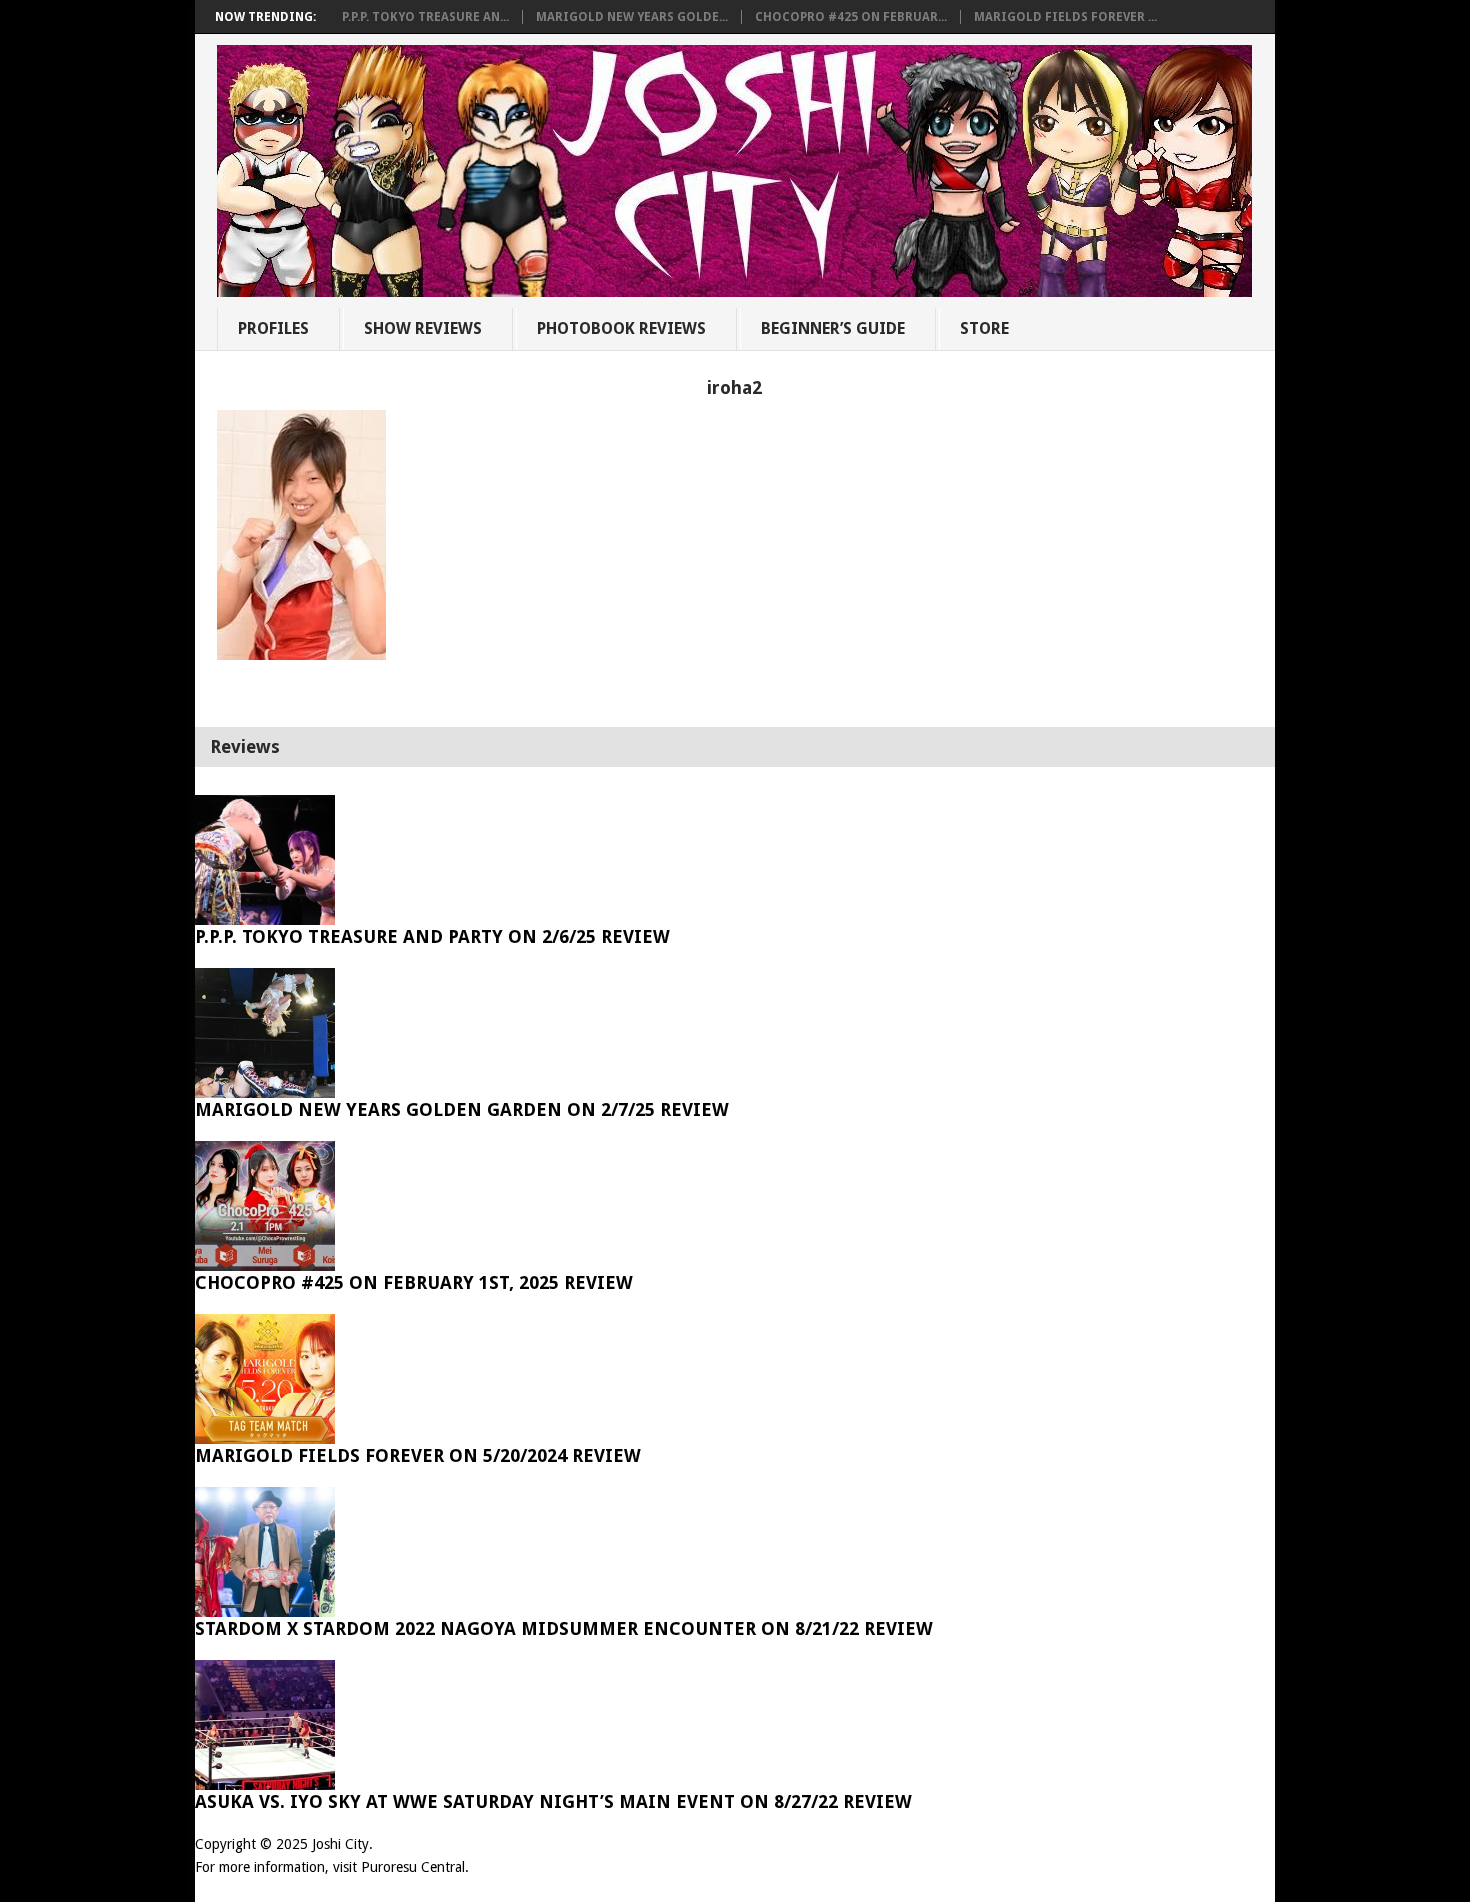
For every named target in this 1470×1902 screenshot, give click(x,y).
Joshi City (340, 1844)
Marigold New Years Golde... (632, 17)
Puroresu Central (413, 1867)
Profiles (273, 328)
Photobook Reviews (621, 328)
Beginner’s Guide (833, 328)
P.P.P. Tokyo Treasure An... (425, 17)
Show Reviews (423, 328)
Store (984, 328)
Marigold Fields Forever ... (1065, 17)
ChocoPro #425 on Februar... (851, 17)
